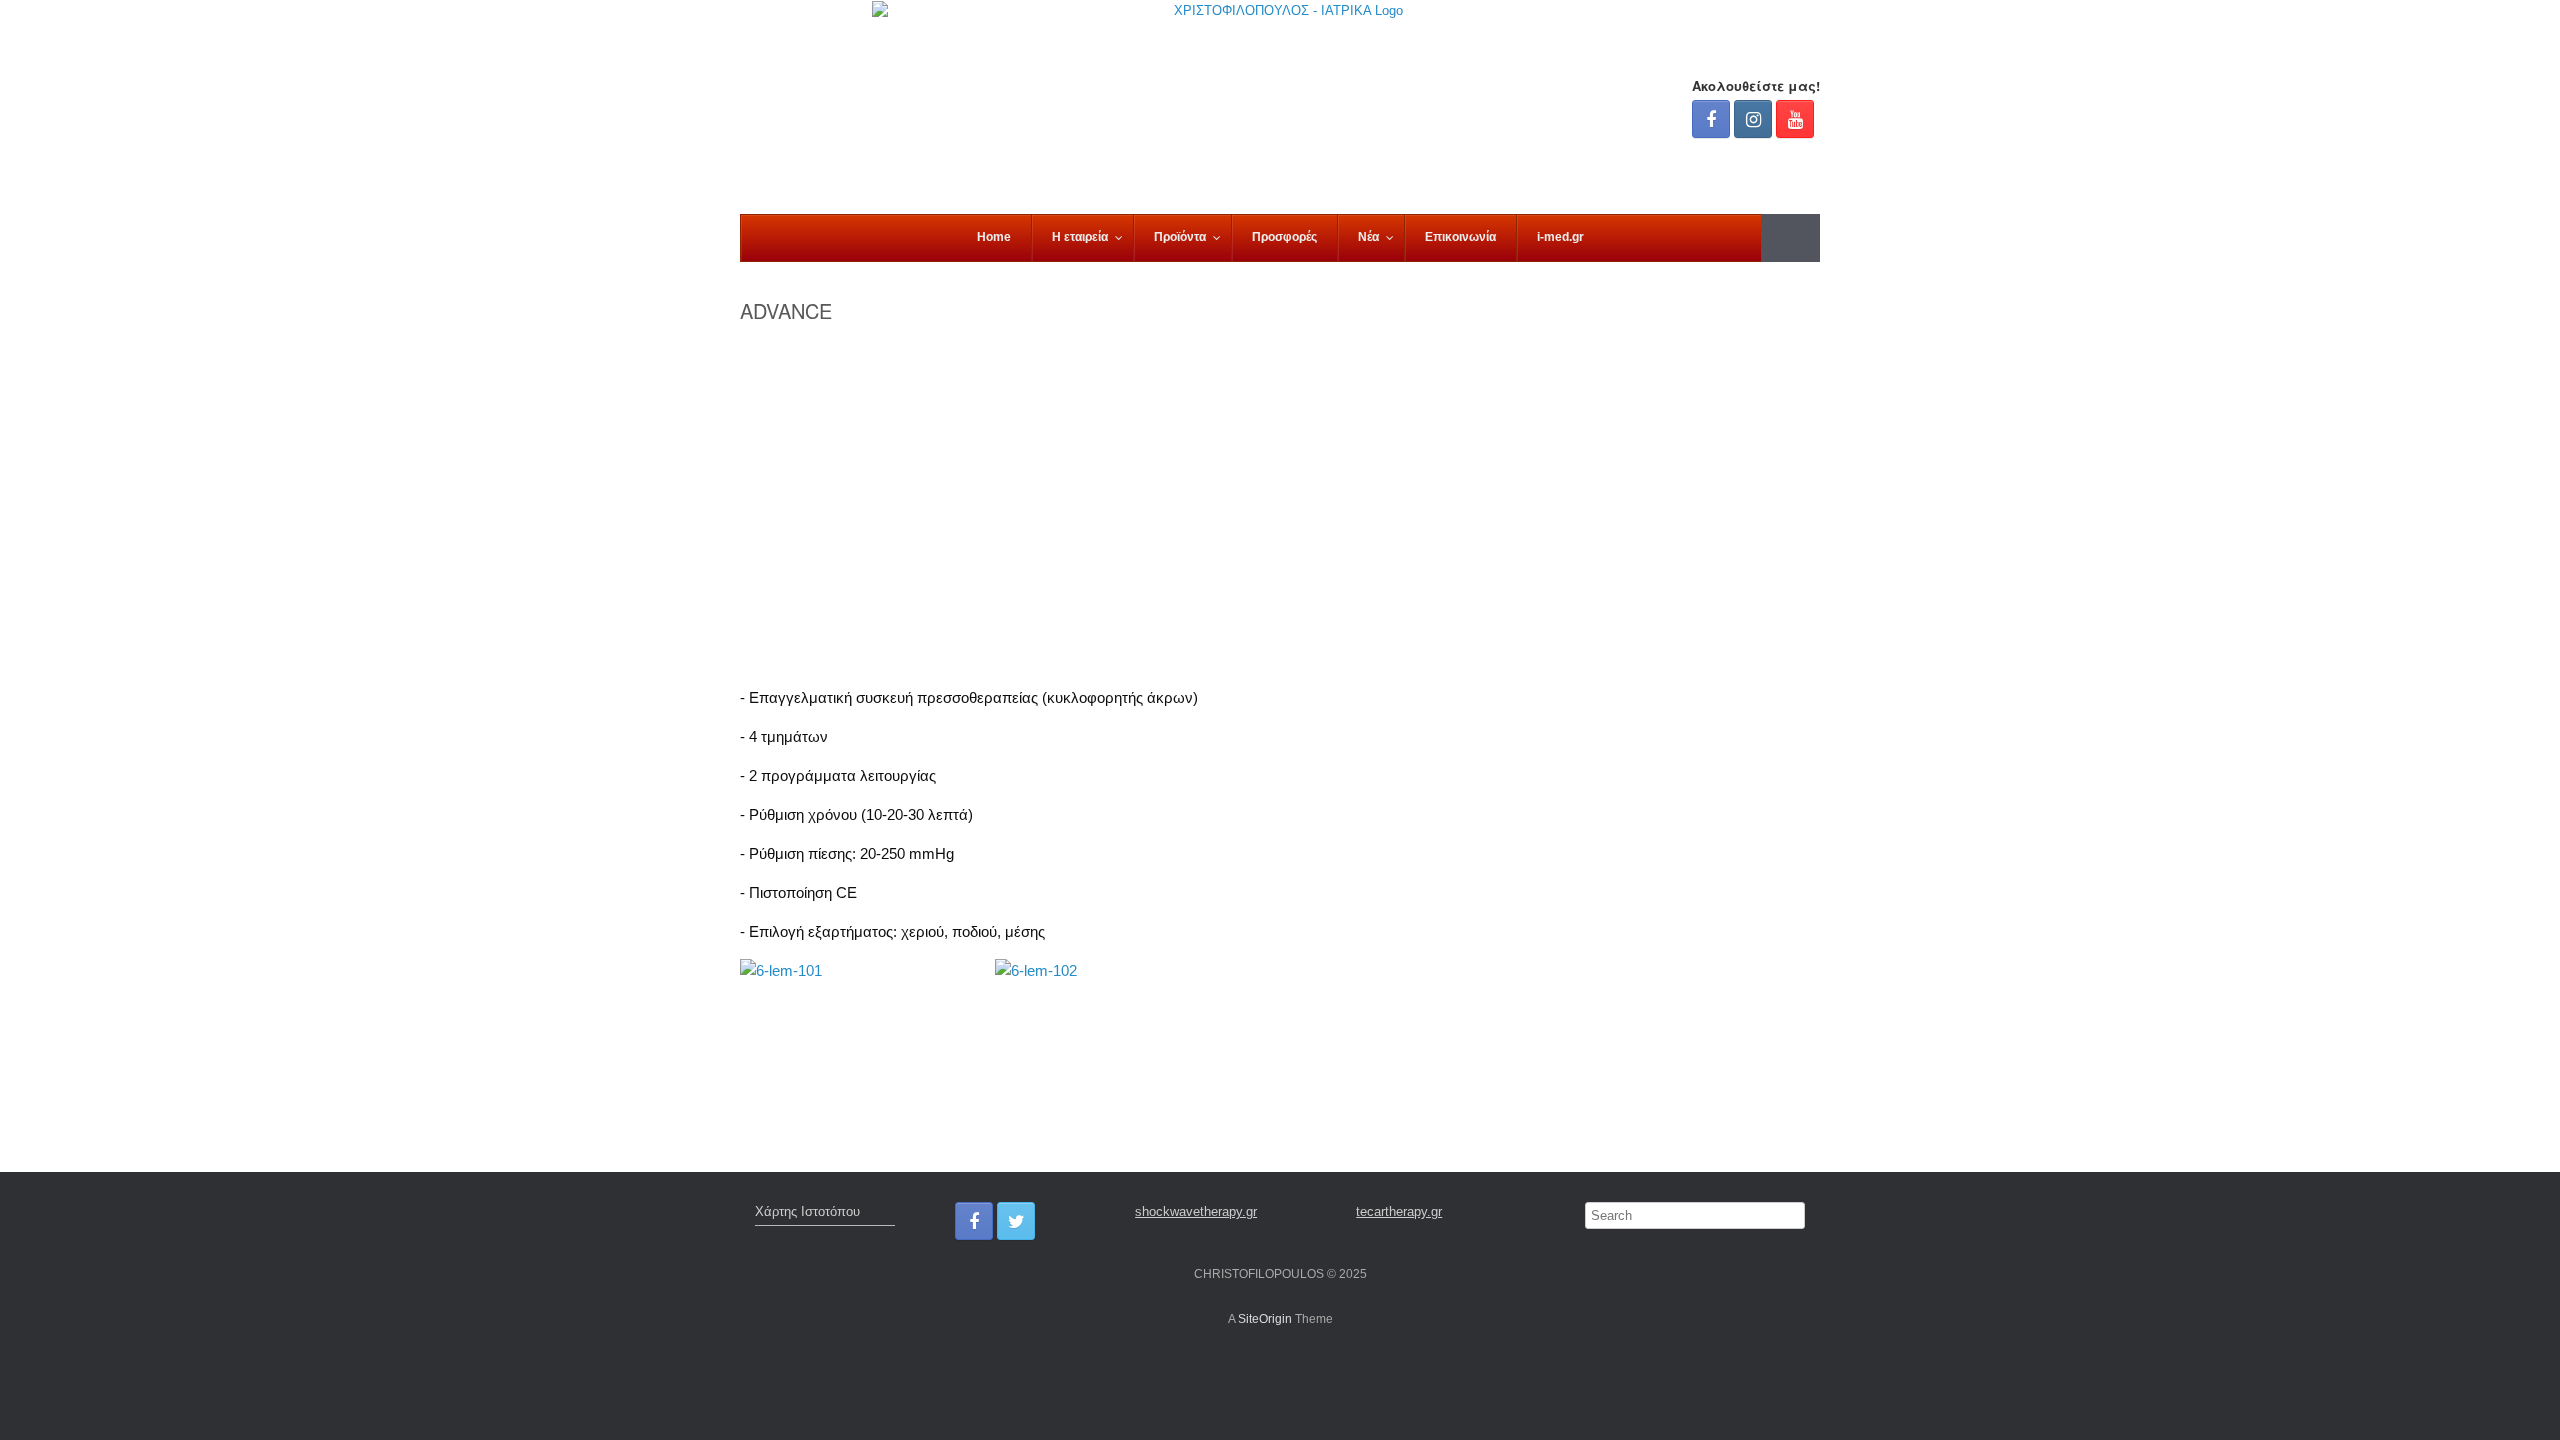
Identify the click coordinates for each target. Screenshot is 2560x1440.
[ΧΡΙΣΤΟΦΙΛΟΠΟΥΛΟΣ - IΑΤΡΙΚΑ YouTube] (1795, 119)
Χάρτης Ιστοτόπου (807, 1211)
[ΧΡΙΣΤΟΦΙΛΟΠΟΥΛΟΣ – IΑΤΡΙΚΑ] (1280, 107)
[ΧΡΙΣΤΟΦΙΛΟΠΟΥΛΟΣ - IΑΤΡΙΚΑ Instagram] (1753, 119)
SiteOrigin (1265, 1319)
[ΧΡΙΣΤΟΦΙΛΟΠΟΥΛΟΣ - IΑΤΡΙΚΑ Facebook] (1711, 119)
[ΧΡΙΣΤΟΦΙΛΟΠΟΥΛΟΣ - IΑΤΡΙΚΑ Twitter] (1016, 1221)
